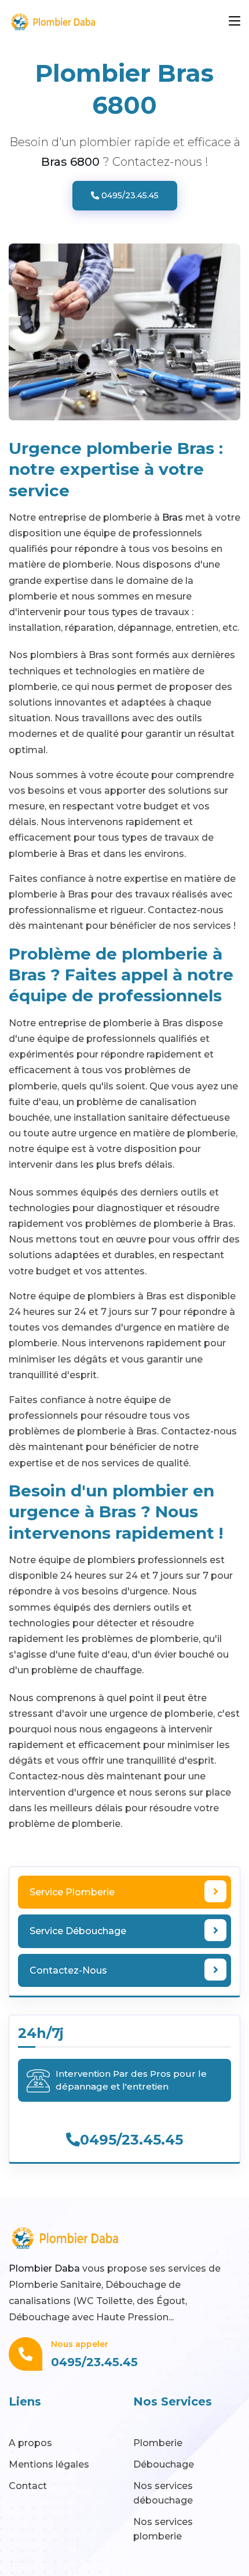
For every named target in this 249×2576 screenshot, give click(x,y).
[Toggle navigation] (235, 21)
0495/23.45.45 (129, 195)
